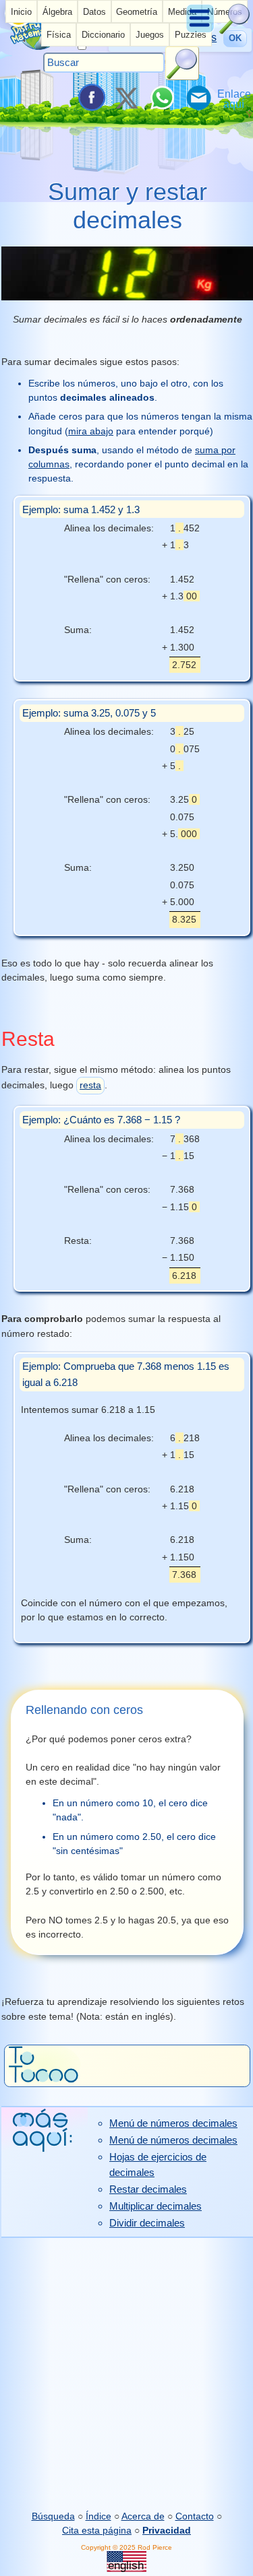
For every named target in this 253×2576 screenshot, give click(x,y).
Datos (94, 12)
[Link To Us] (234, 98)
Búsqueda (53, 2516)
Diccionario (103, 35)
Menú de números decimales (173, 2123)
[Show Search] (235, 31)
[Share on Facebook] (90, 98)
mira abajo (91, 431)
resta (90, 1085)
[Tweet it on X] (126, 98)
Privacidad (167, 2530)
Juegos (150, 35)
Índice (99, 2516)
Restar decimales (148, 2189)
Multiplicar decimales (156, 2206)
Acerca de (143, 2516)
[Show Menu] (201, 31)
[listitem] (21, 11)
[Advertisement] (126, 2374)
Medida (182, 12)
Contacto (195, 2516)
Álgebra (57, 12)
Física (59, 35)
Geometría (137, 12)
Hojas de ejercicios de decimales (158, 2165)
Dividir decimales (147, 2223)
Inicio (21, 12)
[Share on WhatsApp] (162, 98)
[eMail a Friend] (198, 98)
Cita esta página (97, 2530)
